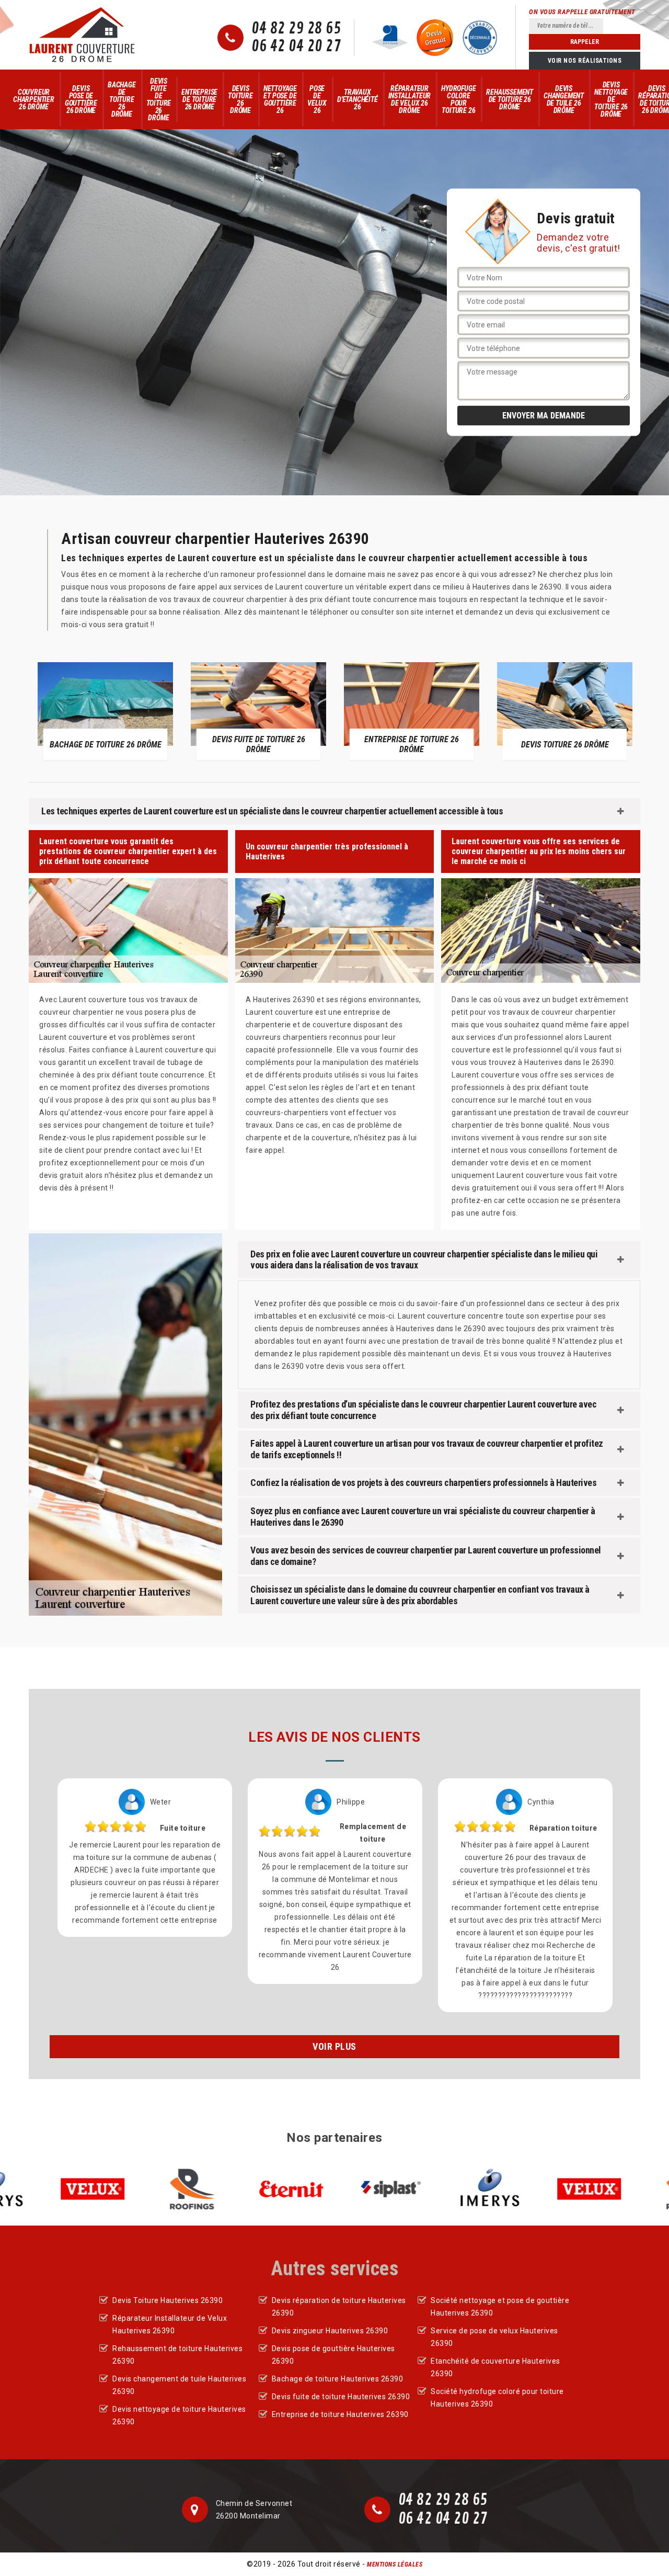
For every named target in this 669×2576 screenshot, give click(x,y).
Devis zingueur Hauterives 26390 (330, 2331)
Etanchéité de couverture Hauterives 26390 (495, 2367)
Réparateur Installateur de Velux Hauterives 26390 (170, 2324)
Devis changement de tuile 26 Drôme (564, 99)
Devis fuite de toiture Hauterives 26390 (341, 2397)
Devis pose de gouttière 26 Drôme (81, 99)
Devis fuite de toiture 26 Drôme (159, 99)
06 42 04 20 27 (296, 47)
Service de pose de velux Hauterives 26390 (494, 2337)
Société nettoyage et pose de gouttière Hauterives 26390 (500, 2307)
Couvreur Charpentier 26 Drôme (34, 99)
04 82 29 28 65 (296, 29)
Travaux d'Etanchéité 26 (357, 99)
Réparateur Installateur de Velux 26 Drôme (410, 99)
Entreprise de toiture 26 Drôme (199, 99)
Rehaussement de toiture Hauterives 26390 (177, 2355)
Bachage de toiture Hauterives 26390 (338, 2379)
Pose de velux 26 (317, 99)
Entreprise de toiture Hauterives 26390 (340, 2414)
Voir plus (334, 2046)
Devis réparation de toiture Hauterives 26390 (339, 2307)
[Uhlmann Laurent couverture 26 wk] (82, 35)
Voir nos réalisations (585, 61)
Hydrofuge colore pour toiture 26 (458, 99)
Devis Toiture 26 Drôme (240, 99)
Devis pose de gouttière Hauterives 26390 (333, 2355)
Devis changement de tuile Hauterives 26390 (179, 2385)
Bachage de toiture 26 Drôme (122, 99)
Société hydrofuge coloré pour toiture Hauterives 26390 (497, 2398)
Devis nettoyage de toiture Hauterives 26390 (179, 2415)
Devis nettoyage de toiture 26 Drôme (611, 99)
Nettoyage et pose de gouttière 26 (280, 99)
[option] (105, 711)
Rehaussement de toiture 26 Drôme (510, 99)
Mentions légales (395, 2564)
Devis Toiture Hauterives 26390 (168, 2300)
